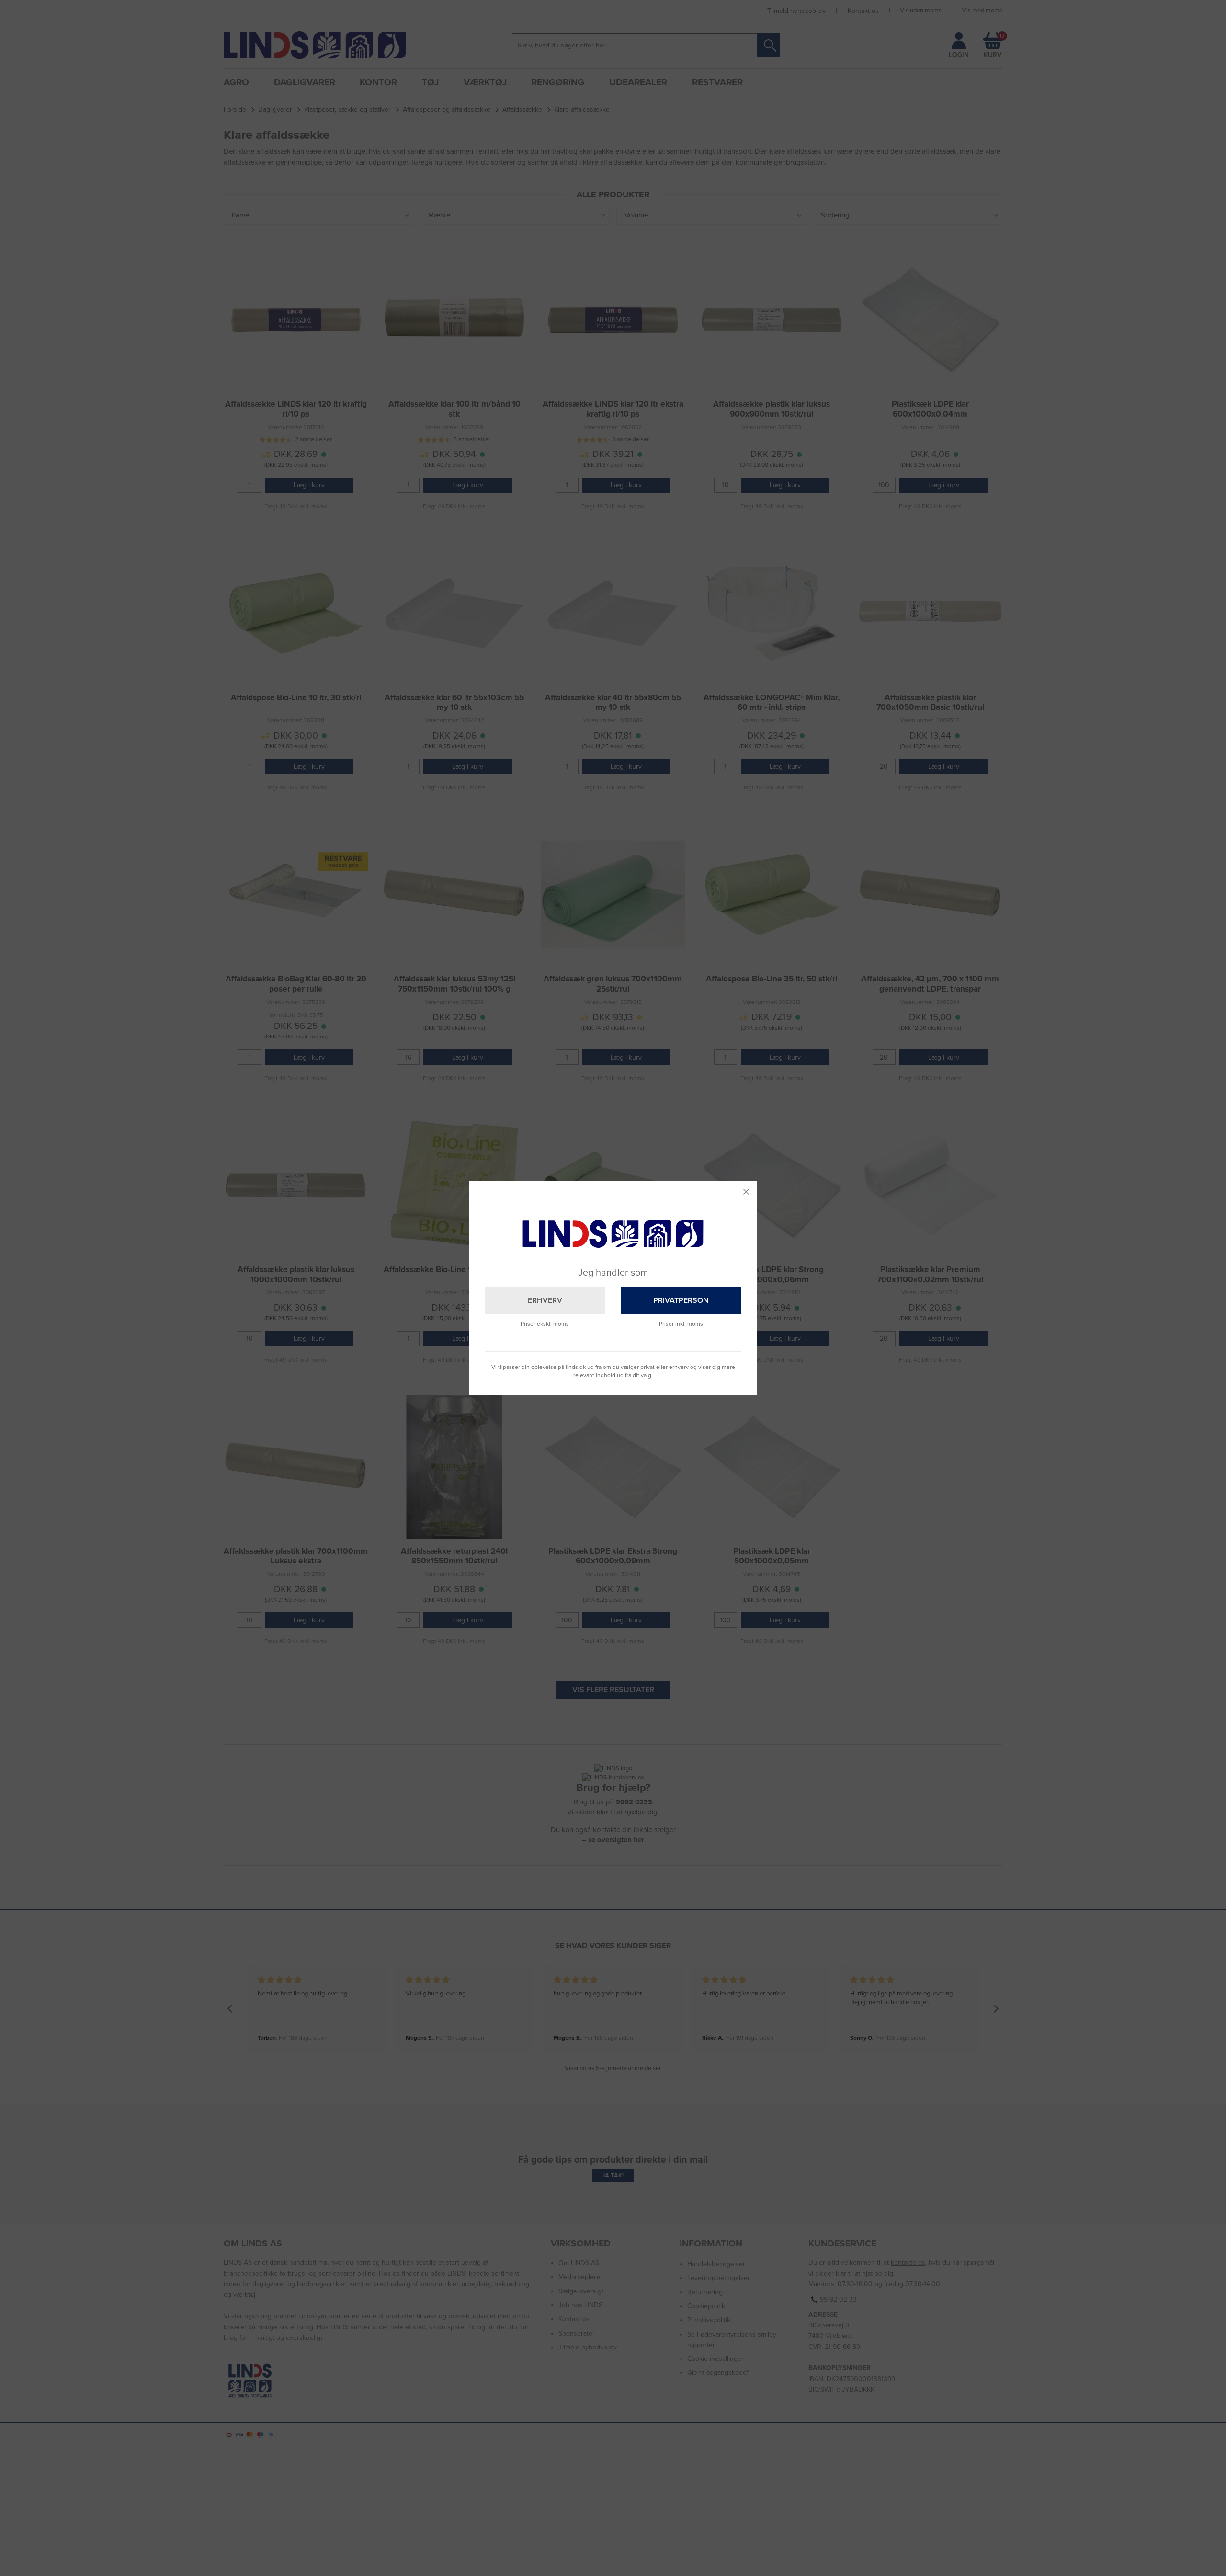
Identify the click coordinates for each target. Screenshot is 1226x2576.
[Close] (746, 1192)
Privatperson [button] (681, 1300)
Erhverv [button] (545, 1300)
